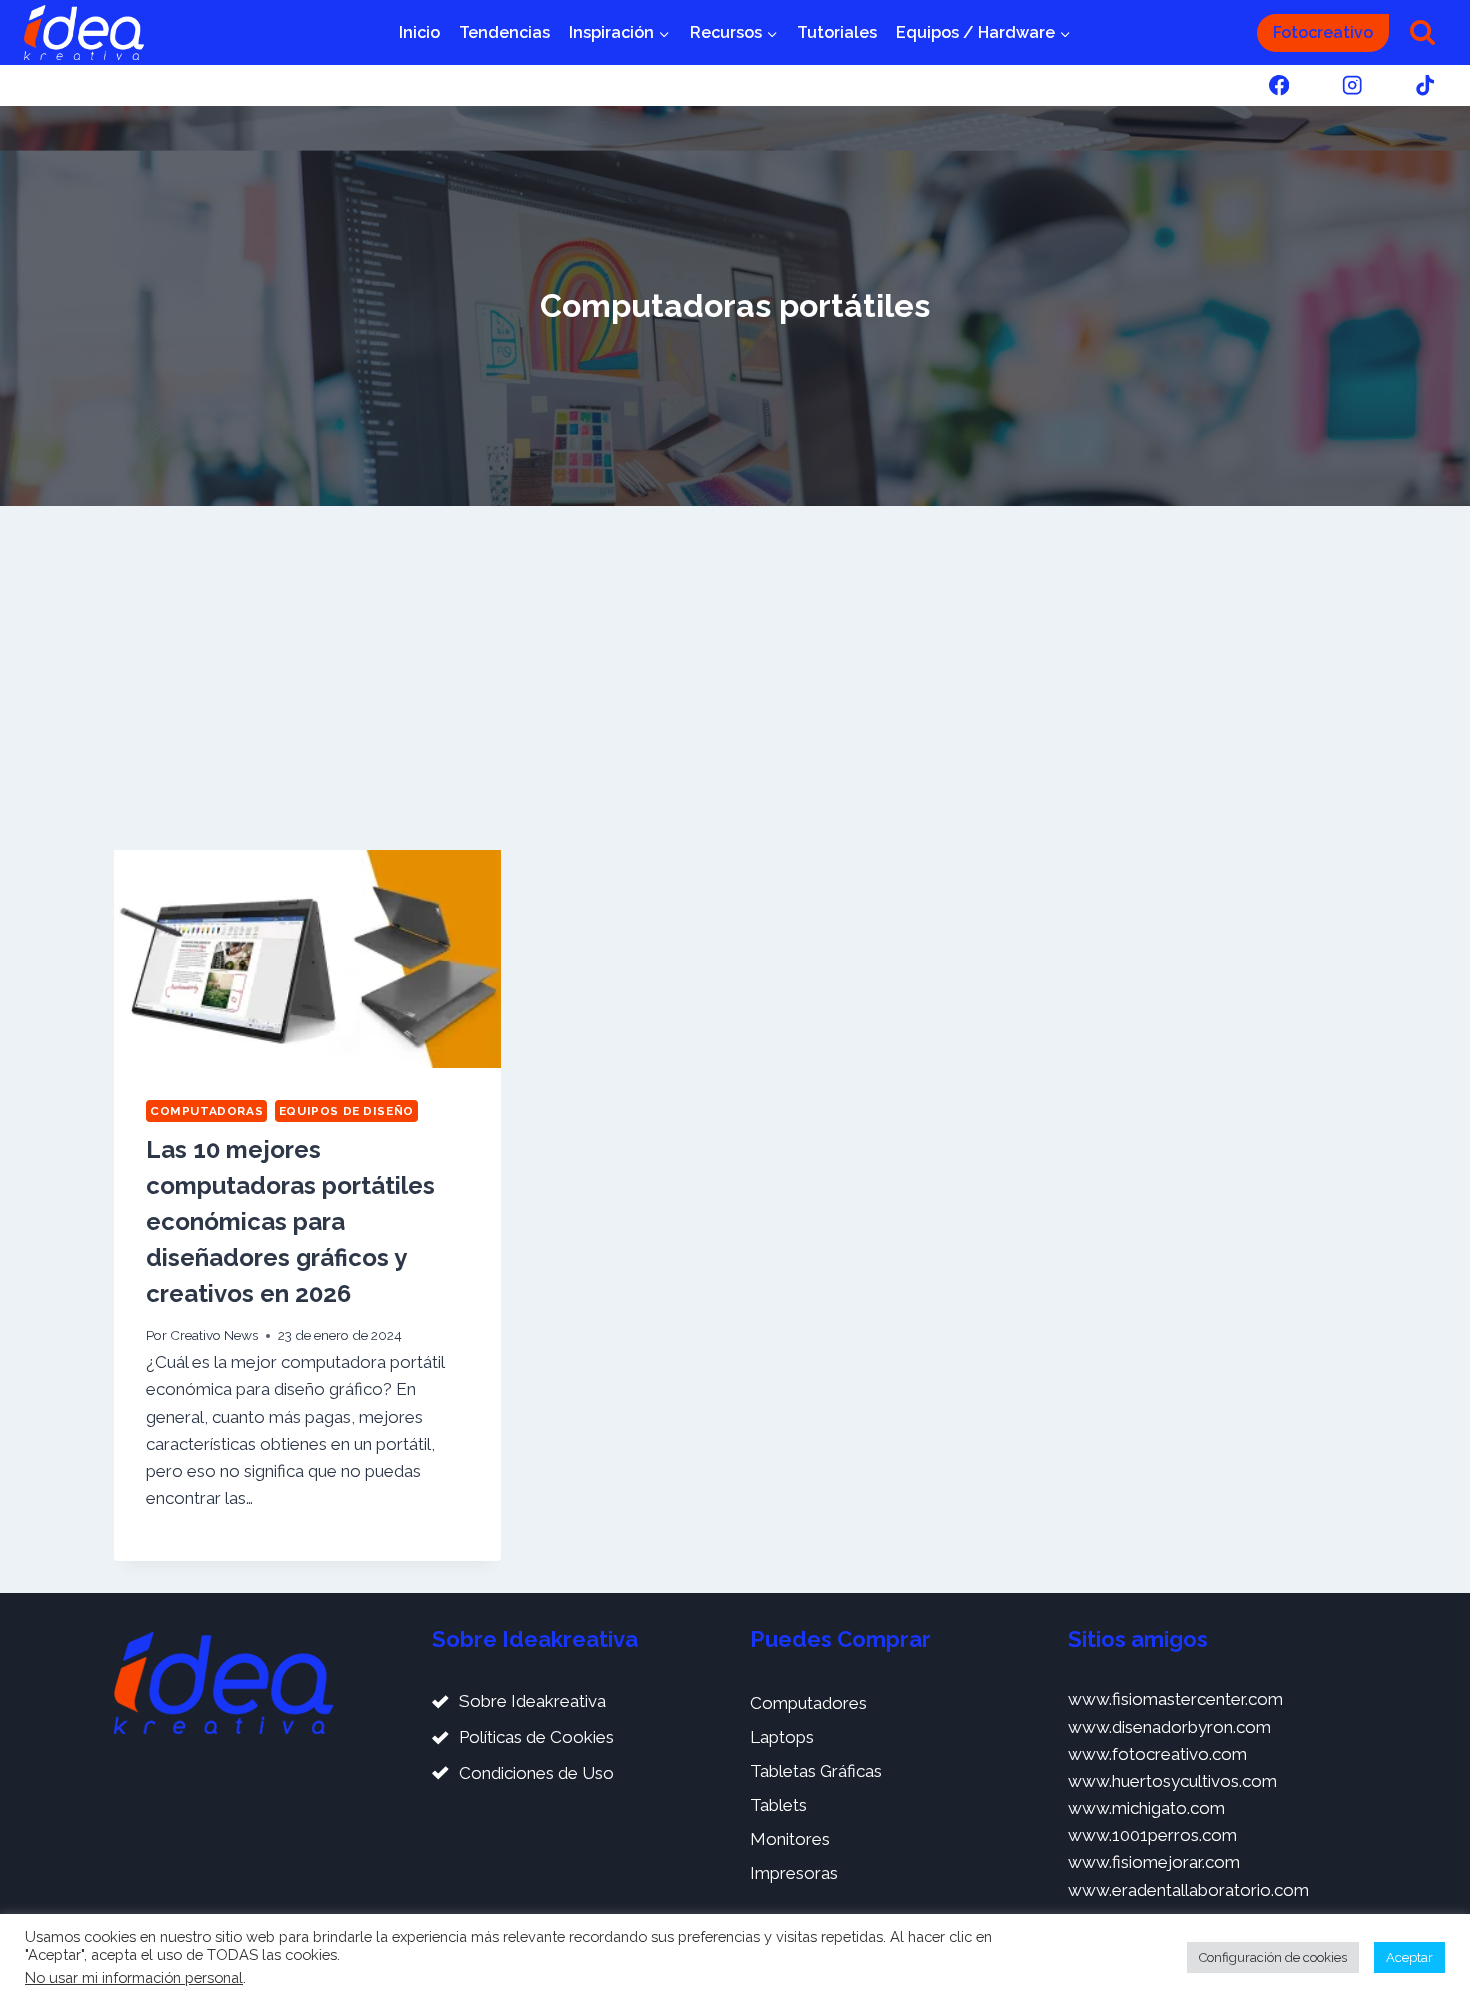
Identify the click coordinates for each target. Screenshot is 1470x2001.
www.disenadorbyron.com (1169, 1727)
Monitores (790, 1839)
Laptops (782, 1737)
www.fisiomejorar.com (1154, 1862)
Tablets (778, 1805)
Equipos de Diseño (346, 1111)
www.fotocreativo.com (1157, 1754)
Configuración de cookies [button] (1273, 1957)
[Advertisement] (735, 678)
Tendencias (504, 32)
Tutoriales (837, 32)
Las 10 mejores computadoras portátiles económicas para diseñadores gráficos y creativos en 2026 (290, 1221)
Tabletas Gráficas (816, 1771)
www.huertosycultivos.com (1172, 1781)
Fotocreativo (1323, 32)
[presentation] (307, 959)
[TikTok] (1425, 85)
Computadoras (206, 1111)
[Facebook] (1278, 85)
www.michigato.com (1146, 1808)
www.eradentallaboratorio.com (1188, 1890)
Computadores (808, 1703)
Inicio (419, 32)
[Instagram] (1352, 85)
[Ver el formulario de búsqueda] (1422, 32)
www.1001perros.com (1152, 1835)
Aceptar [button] (1409, 1957)
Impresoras (794, 1873)
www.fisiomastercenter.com (1175, 1699)
